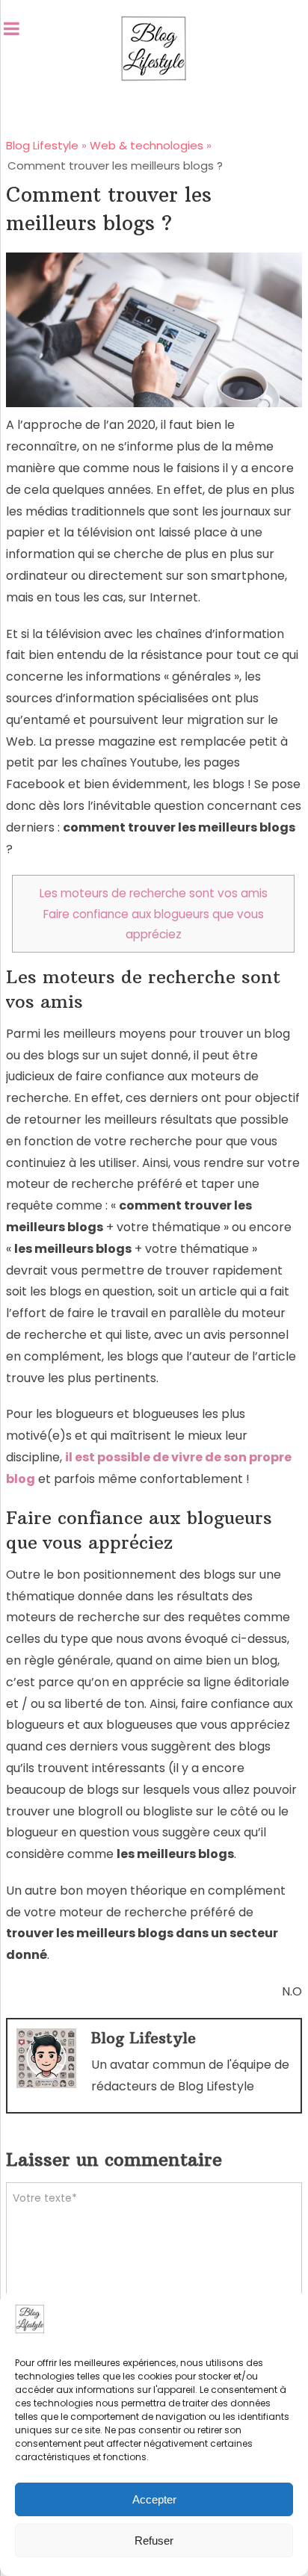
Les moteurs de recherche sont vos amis (154, 893)
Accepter (154, 2499)
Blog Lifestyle (144, 2038)
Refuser (154, 2541)
